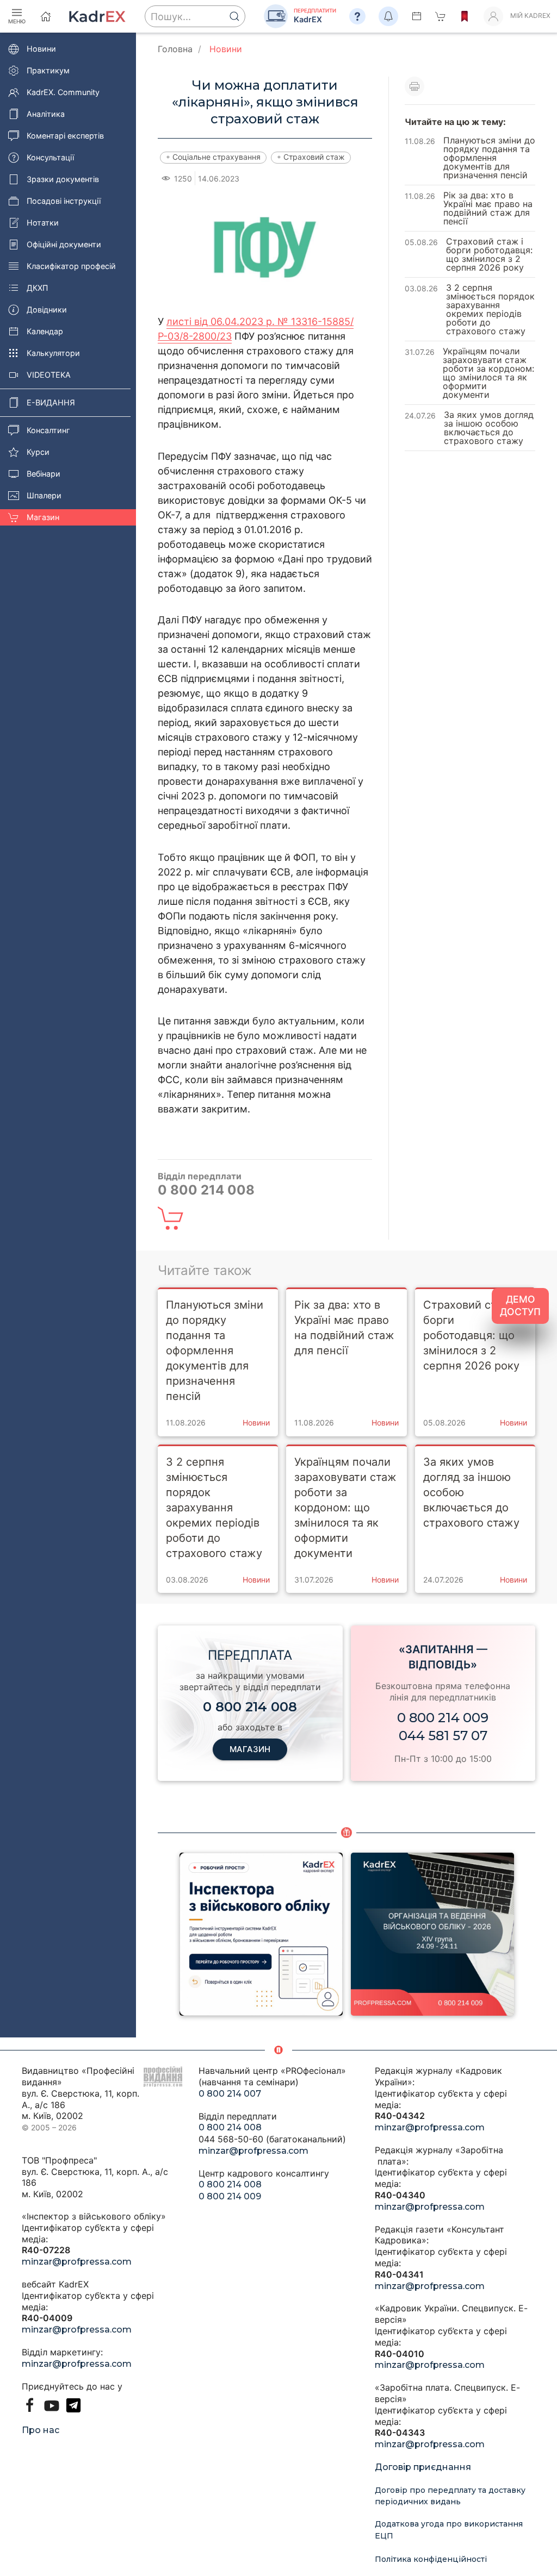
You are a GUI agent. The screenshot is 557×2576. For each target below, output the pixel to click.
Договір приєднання (423, 2467)
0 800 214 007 (230, 2094)
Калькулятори (53, 353)
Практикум (48, 70)
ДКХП (37, 288)
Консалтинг (48, 430)
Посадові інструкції (64, 201)
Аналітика (46, 114)
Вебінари (44, 474)
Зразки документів (63, 179)
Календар (45, 331)
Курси (38, 452)
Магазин (43, 517)
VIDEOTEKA (49, 375)
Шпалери (44, 495)
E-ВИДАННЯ (51, 402)
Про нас (41, 2430)
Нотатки (43, 223)
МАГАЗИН (250, 1749)
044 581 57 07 (443, 1736)
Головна (175, 49)
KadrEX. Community (63, 92)
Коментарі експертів (65, 136)
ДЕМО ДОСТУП (520, 1305)
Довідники (47, 310)
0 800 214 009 (443, 1718)
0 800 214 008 (230, 2127)
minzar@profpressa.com (77, 2262)
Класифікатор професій (71, 266)
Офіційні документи (64, 244)
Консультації (50, 157)
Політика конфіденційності (431, 2559)
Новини (41, 49)
